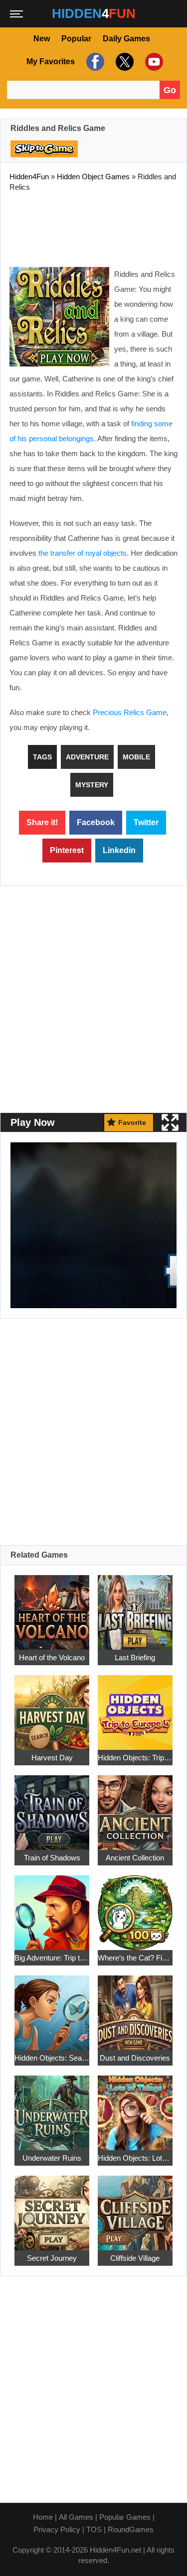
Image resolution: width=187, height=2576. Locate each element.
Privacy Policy (57, 2529)
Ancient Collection (135, 1858)
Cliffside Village (135, 2258)
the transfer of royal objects (83, 553)
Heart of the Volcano (52, 1657)
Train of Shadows (52, 1858)
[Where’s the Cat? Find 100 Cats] (135, 1907)
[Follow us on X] (123, 61)
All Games (76, 2517)
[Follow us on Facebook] (94, 61)
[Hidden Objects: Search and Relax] (52, 2008)
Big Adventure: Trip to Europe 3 (52, 1958)
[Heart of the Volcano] (52, 1607)
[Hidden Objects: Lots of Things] (135, 2108)
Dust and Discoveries (135, 2058)
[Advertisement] (94, 227)
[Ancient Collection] (135, 1807)
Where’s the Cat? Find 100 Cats (135, 1958)
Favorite (132, 1122)
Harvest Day (52, 1758)
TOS (94, 2529)
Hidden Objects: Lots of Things (135, 2158)
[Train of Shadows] (52, 1807)
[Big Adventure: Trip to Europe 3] (52, 1907)
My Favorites (51, 61)
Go (170, 90)
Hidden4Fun (29, 177)
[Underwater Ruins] (52, 2108)
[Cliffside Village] (135, 2208)
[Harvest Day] (52, 1707)
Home (43, 2517)
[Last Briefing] (135, 1607)
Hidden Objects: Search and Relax (52, 2058)
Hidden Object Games (93, 177)
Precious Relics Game (130, 712)
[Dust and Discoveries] (135, 2008)
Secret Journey (52, 2258)
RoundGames (131, 2529)
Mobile (136, 757)
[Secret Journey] (52, 2208)
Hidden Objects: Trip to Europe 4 (135, 1758)
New (42, 39)
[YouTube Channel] (153, 61)
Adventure (87, 757)
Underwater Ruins (52, 2158)
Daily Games (126, 39)
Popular (76, 39)
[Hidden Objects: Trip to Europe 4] (135, 1707)
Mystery (92, 785)
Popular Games (125, 2517)
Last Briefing (135, 1657)
